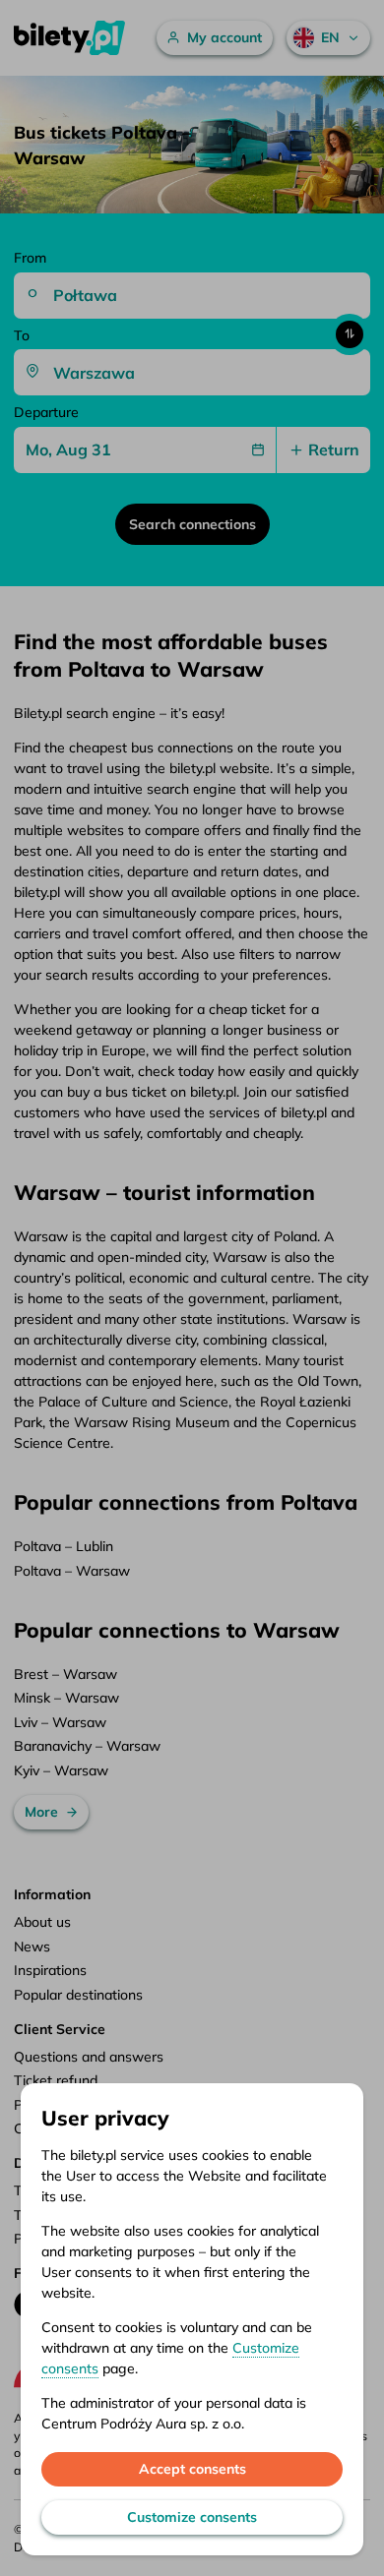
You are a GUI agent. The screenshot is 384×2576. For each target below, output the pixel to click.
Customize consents (192, 2517)
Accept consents (192, 2469)
